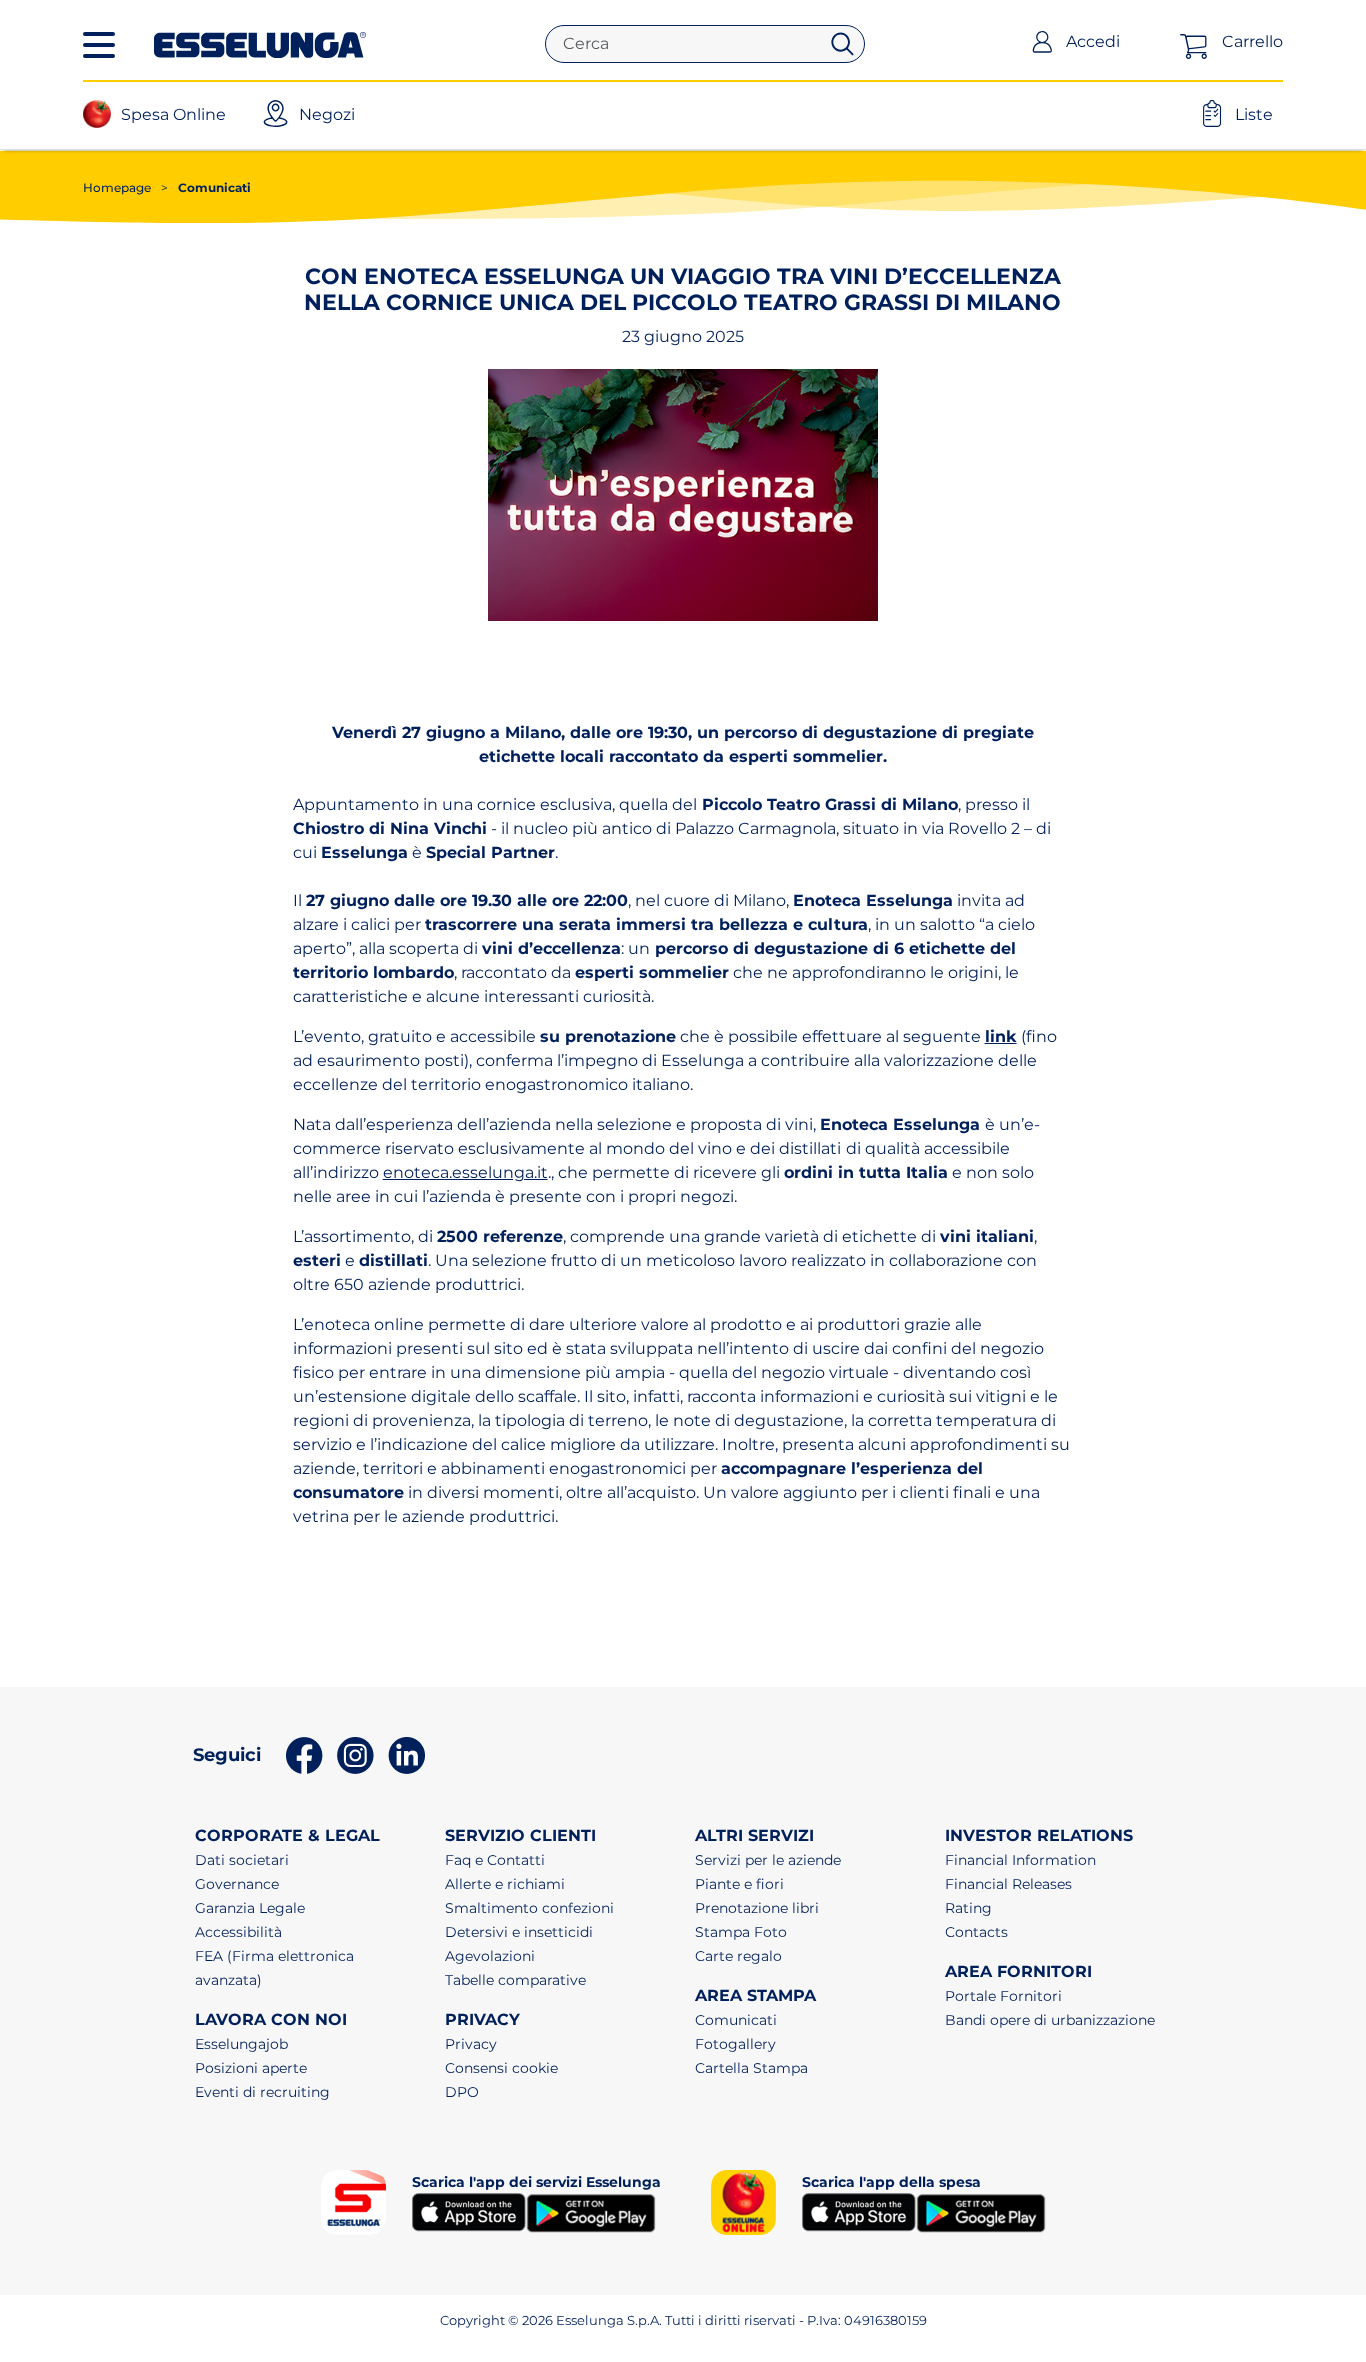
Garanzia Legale (250, 1908)
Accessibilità (238, 1932)
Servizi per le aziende (768, 1860)
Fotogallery (735, 2044)
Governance (237, 1884)
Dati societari (242, 1860)
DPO (462, 2092)
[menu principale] (99, 45)
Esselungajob (241, 2044)
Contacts (976, 1932)
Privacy (471, 2044)
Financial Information (1020, 1860)
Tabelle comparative (515, 1980)
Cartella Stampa (751, 2068)
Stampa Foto (741, 1932)
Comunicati (206, 187)
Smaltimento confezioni (529, 1908)
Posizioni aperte (251, 2068)
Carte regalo (738, 1956)
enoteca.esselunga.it (465, 1172)
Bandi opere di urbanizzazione (1050, 2020)
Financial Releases (1008, 1884)
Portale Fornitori (1003, 1996)
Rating (968, 1908)
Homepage (117, 187)
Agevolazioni (490, 1956)
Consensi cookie (501, 2068)
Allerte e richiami (505, 1884)
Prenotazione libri (757, 1908)
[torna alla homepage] (260, 43)
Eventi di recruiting (262, 2092)
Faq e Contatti (495, 1860)
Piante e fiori (739, 1884)
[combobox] (690, 44)
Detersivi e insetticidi (519, 1932)
